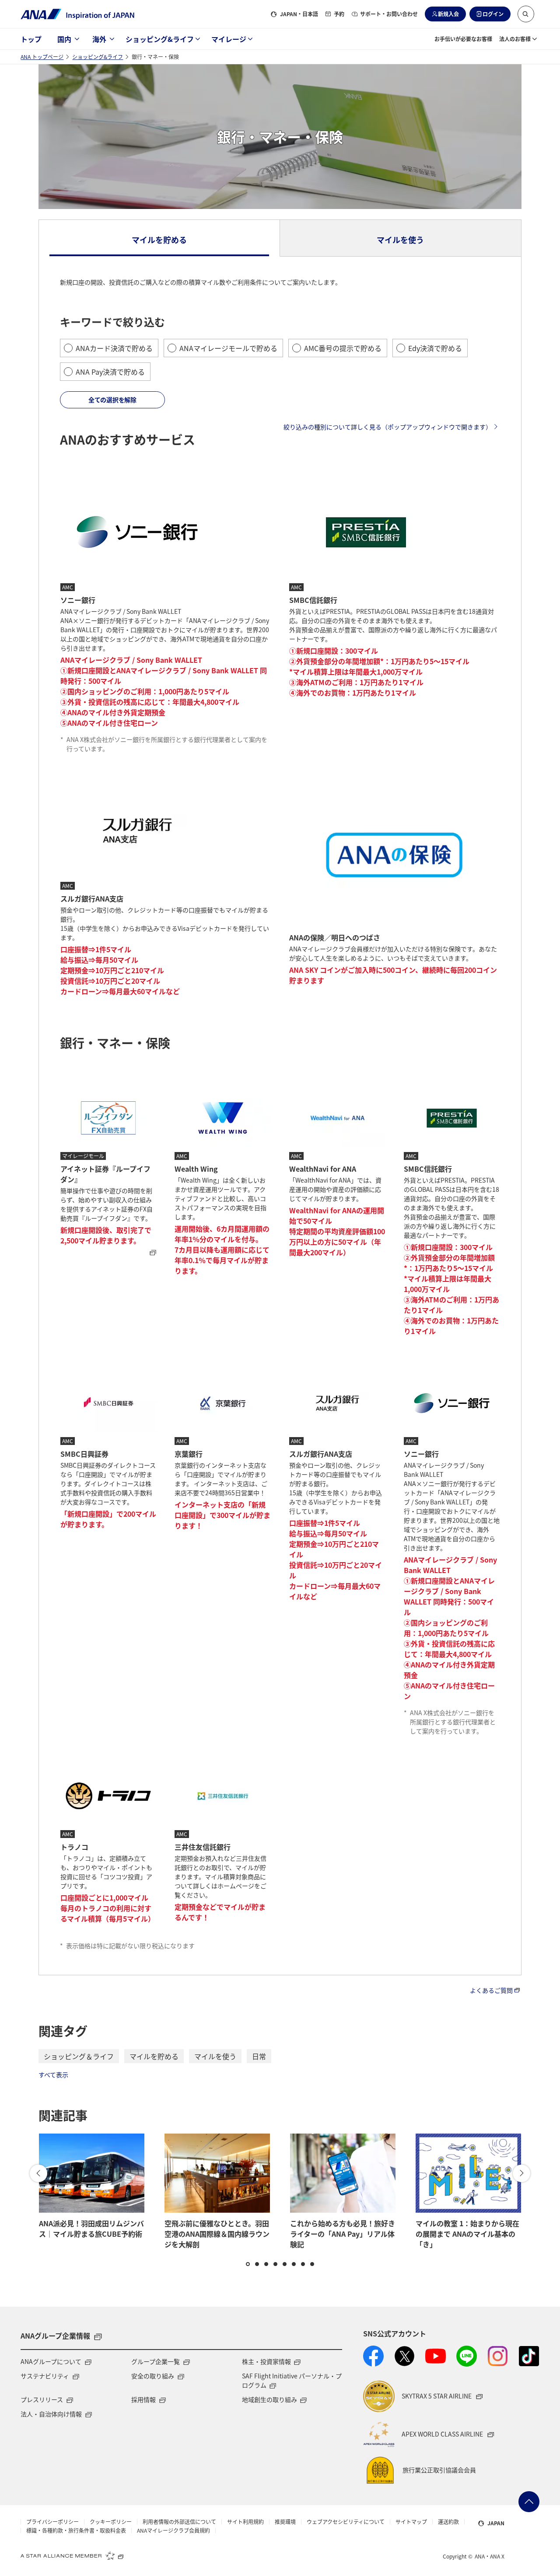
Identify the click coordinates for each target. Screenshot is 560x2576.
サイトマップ (411, 2522)
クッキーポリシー (111, 2522)
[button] (526, 14)
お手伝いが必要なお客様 (463, 39)
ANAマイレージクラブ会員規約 (173, 2531)
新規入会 (448, 14)
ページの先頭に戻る (529, 2502)
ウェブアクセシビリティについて (346, 2522)
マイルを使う (215, 2056)
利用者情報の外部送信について (179, 2522)
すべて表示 (53, 2075)
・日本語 (299, 14)
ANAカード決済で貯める (114, 348)
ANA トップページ (42, 57)
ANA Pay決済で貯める (110, 372)
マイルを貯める (154, 2056)
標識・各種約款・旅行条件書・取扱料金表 (76, 2531)
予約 (339, 14)
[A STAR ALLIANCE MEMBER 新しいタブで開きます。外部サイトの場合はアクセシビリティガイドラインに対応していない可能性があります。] (72, 2555)
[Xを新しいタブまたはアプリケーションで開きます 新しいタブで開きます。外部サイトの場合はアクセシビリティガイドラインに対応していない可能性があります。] (404, 2356)
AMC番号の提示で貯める (343, 348)
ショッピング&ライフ (160, 39)
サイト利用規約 (245, 2522)
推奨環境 (285, 2522)
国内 (64, 39)
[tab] (159, 238)
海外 (99, 39)
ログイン (493, 14)
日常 (259, 2056)
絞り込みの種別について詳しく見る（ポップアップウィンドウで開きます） (388, 427)
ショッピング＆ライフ (79, 2056)
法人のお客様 (515, 39)
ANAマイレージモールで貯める (228, 348)
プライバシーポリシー (52, 2522)
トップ (31, 39)
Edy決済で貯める (435, 348)
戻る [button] (38, 2173)
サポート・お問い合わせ (389, 14)
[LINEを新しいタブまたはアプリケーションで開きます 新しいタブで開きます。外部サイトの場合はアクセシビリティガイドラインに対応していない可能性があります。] (467, 2356)
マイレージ (229, 39)
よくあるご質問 (491, 1990)
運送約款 (448, 2522)
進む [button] (521, 2173)
